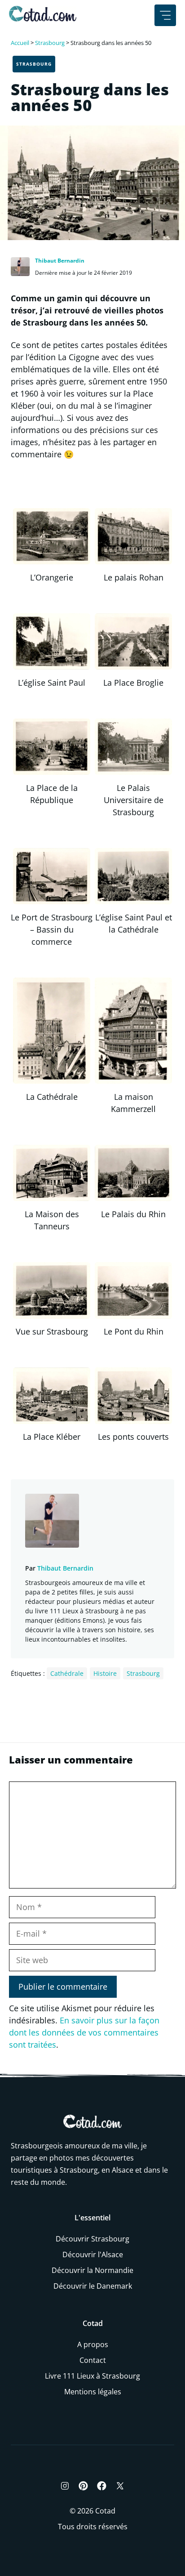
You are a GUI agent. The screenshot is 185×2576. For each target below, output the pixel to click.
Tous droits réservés (93, 2527)
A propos (93, 2344)
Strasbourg (50, 43)
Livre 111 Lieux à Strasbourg (92, 2376)
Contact (93, 2360)
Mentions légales (93, 2392)
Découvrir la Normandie (92, 2270)
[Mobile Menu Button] (165, 15)
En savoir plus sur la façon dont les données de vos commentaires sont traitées (84, 2032)
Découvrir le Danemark (93, 2286)
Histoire (105, 1673)
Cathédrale (67, 1673)
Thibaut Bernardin (60, 261)
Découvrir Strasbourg (92, 2239)
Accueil (20, 43)
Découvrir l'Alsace (93, 2255)
